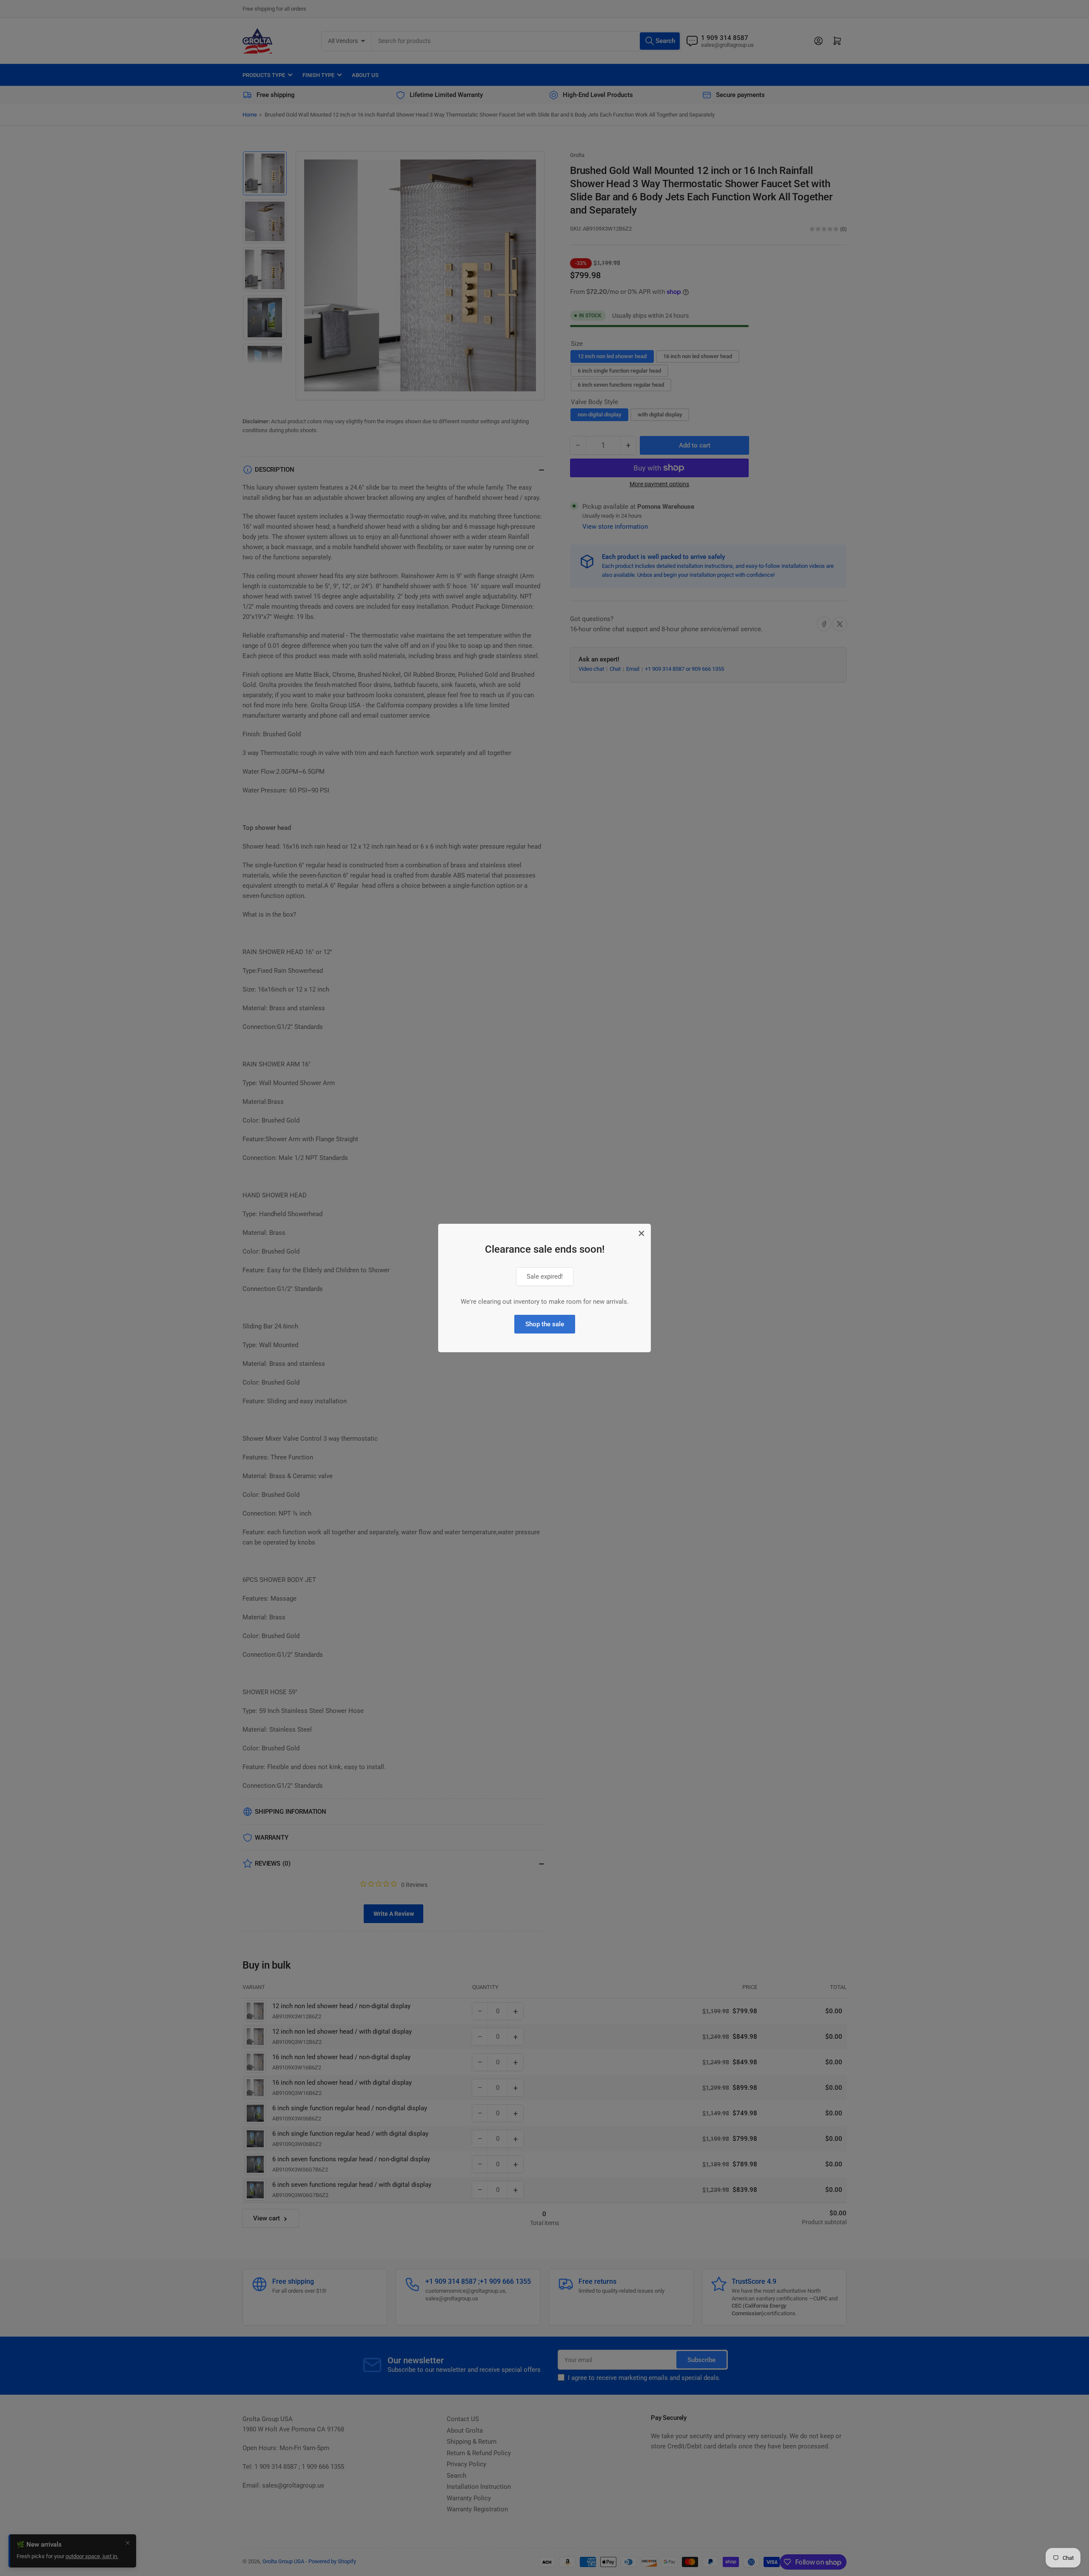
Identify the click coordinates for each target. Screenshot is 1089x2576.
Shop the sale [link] (545, 1324)
